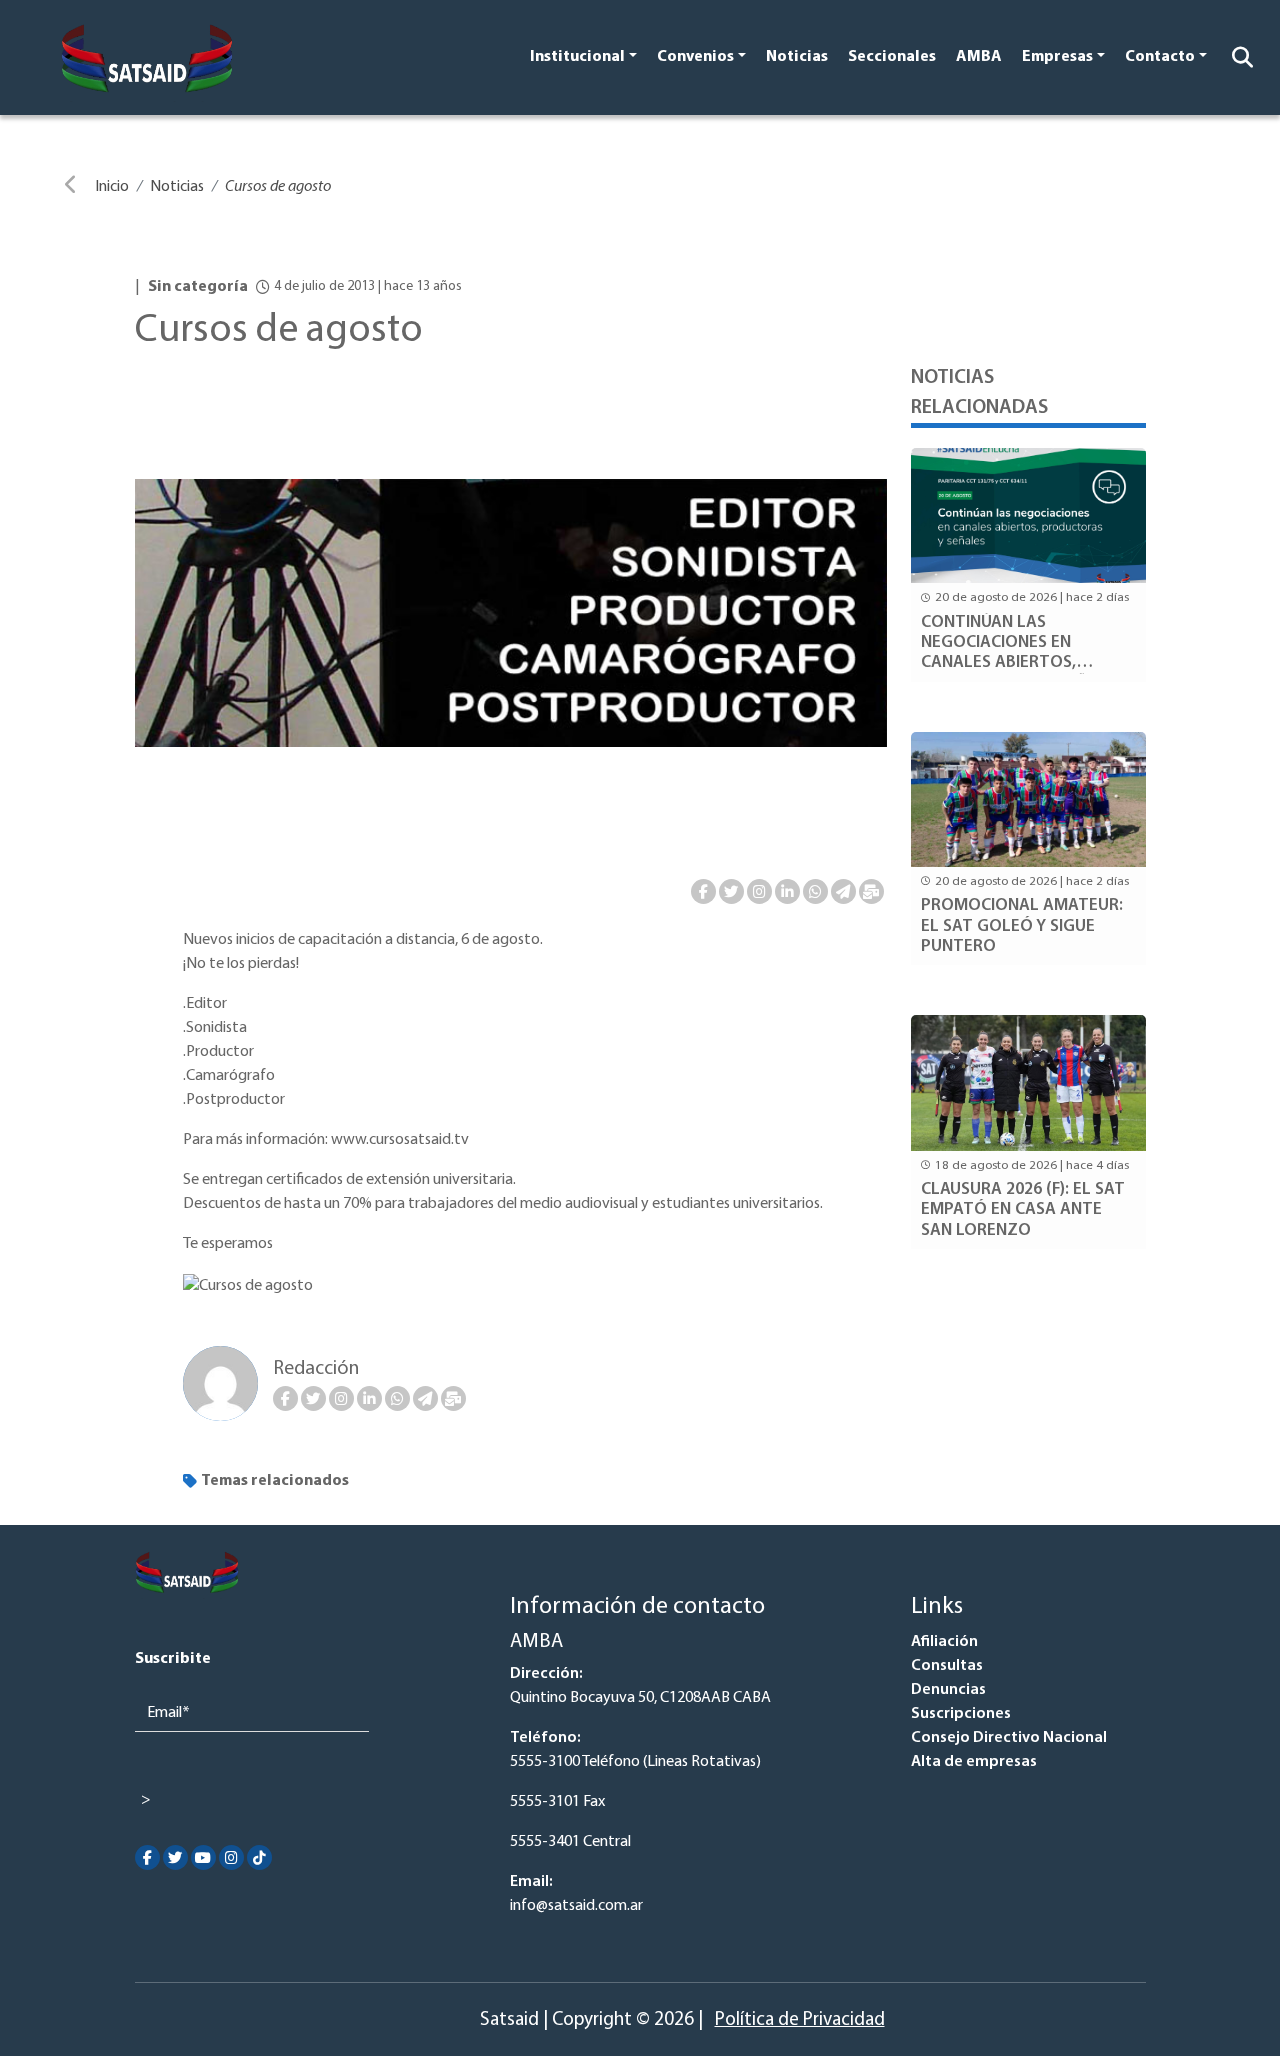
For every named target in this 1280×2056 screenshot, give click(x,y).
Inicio (112, 187)
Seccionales (892, 57)
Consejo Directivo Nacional (1009, 1738)
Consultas (947, 1666)
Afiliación (944, 1642)
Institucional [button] (577, 57)
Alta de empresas (974, 1762)
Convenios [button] (695, 57)
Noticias (797, 57)
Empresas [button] (1057, 57)
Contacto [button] (1160, 57)
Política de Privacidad (800, 2020)
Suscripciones (961, 1714)
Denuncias (948, 1690)
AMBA (979, 57)
